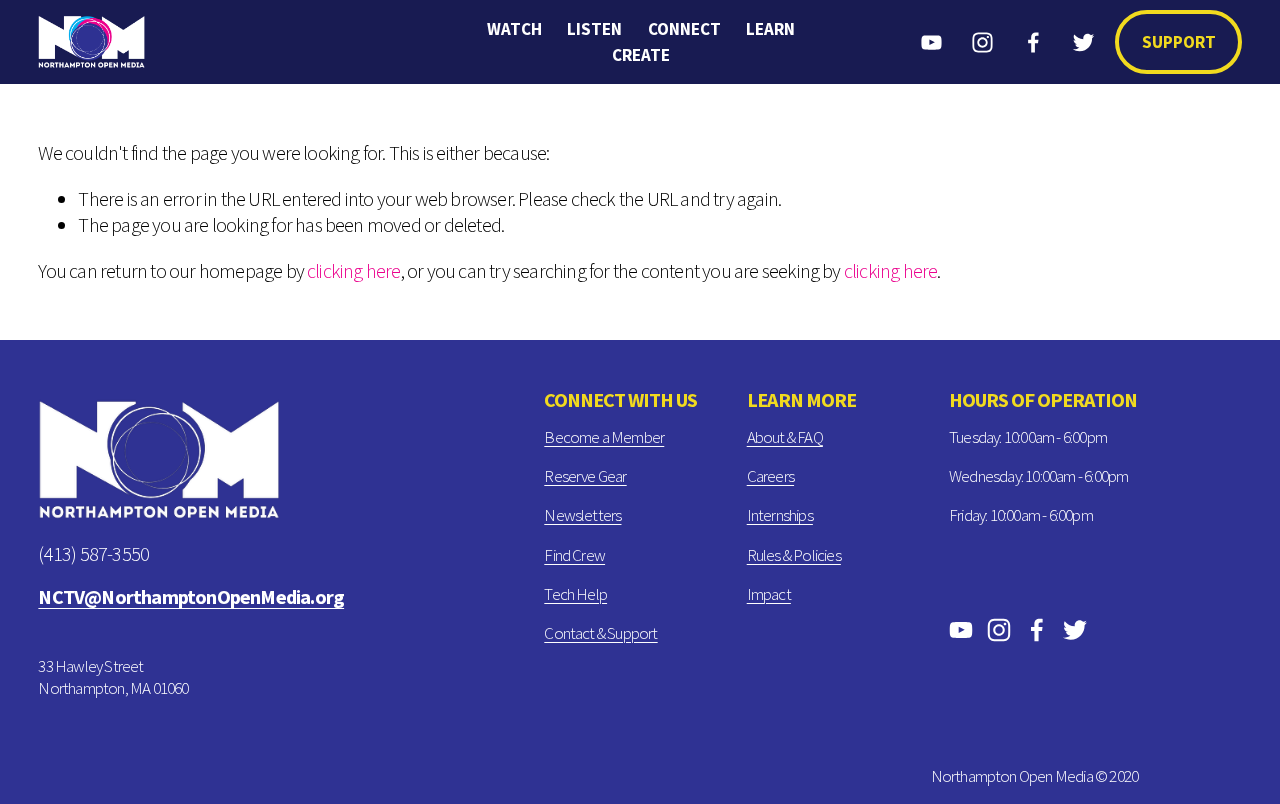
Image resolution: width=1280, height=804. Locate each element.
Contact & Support (600, 633)
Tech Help (575, 594)
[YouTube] (931, 42)
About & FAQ (785, 437)
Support (1179, 42)
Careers (770, 476)
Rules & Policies (794, 555)
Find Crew (574, 555)
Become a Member (604, 437)
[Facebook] (1033, 42)
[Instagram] (982, 42)
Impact (769, 594)
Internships (780, 515)
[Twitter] (1083, 42)
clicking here (354, 270)
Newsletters (582, 515)
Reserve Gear (585, 476)
